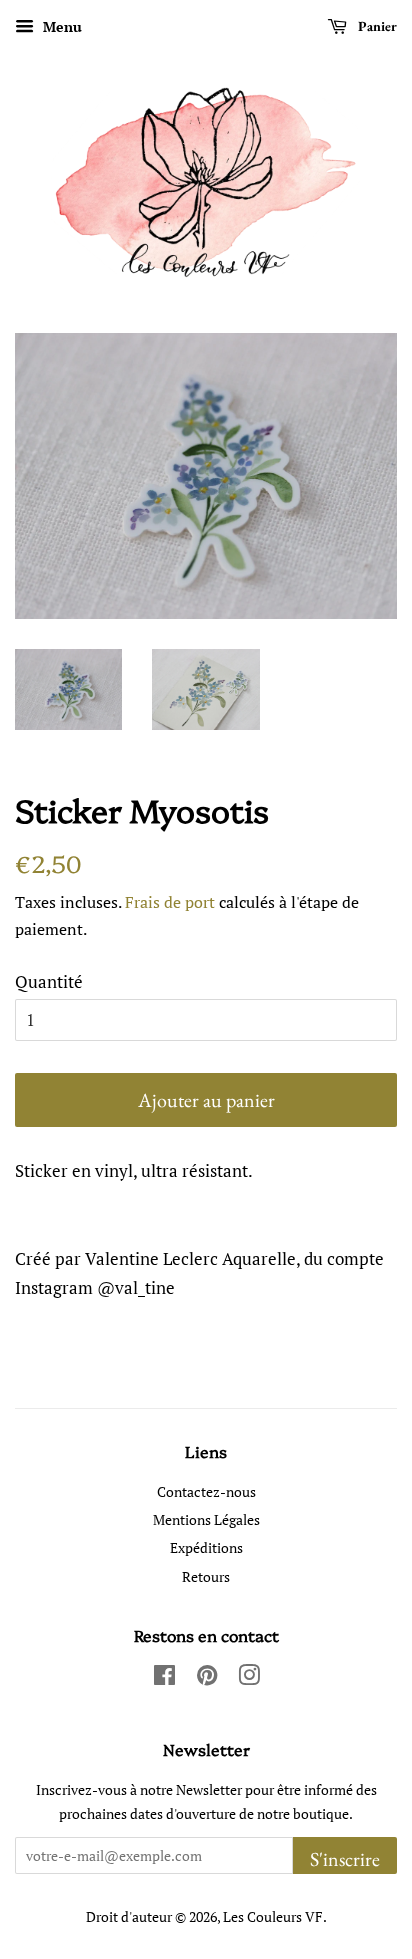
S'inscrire (345, 1859)
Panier (376, 26)
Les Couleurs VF (273, 1916)
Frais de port (170, 902)
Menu (60, 26)
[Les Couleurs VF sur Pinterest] (207, 1678)
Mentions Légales (206, 1519)
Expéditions (206, 1547)
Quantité (49, 981)
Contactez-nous (206, 1491)
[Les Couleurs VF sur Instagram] (249, 1678)
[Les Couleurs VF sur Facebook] (164, 1678)
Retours (206, 1576)
